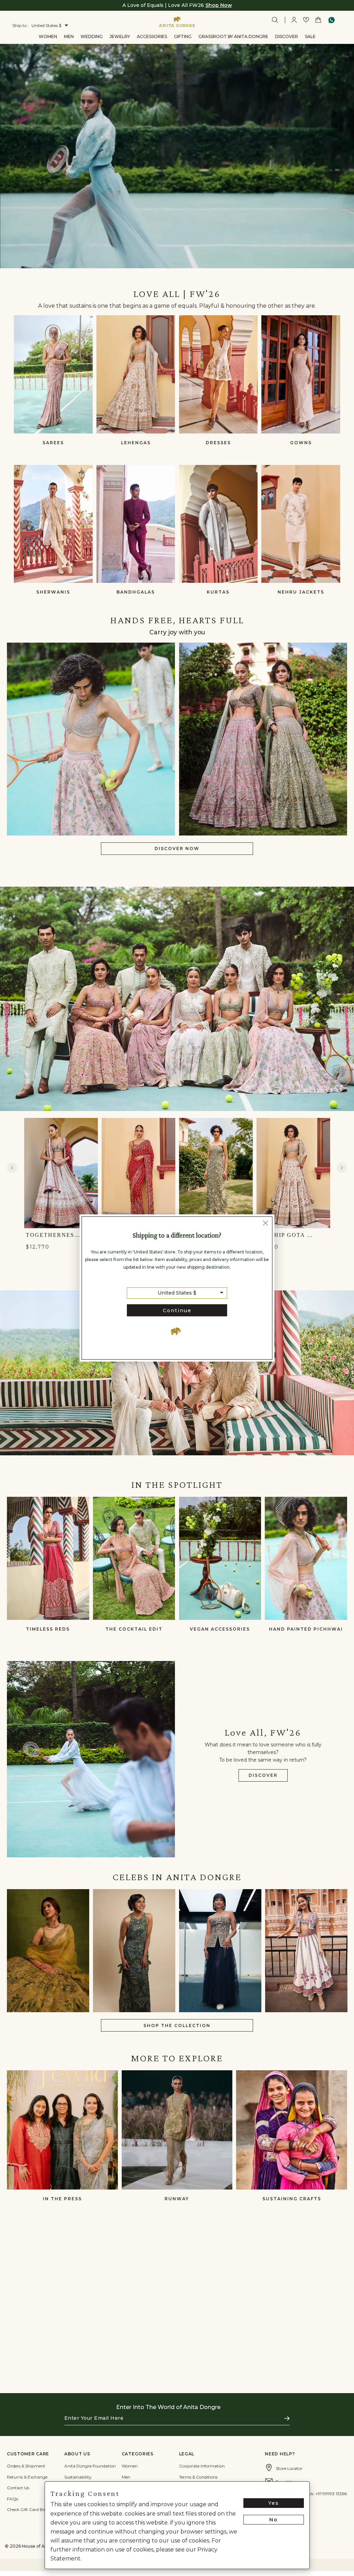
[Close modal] (265, 1224)
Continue (177, 1310)
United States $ (177, 1293)
